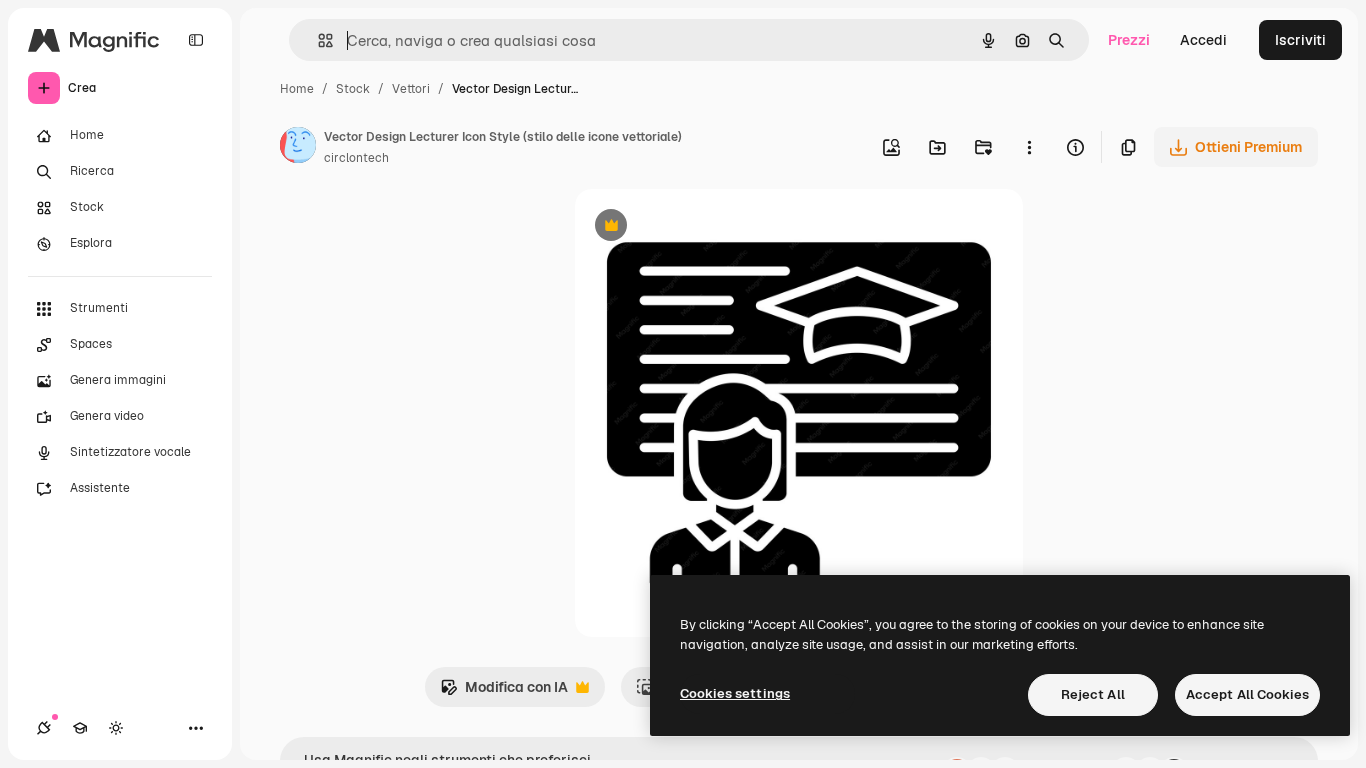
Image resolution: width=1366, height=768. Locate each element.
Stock (353, 89)
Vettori (411, 89)
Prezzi (1129, 40)
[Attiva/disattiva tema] (116, 728)
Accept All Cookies (1247, 694)
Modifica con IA (504, 692)
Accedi (1203, 40)
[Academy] (80, 728)
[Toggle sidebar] (196, 40)
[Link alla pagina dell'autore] (298, 148)
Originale (707, 227)
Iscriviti (1300, 40)
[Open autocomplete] (317, 40)
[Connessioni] (44, 728)
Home (297, 89)
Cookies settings (735, 693)
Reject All (1093, 694)
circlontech (356, 158)
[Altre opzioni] (1029, 147)
